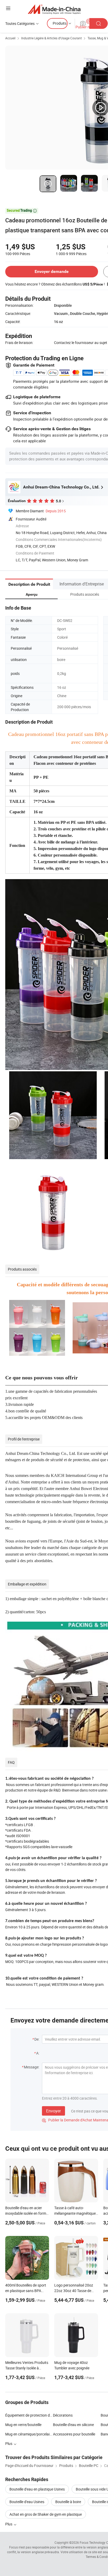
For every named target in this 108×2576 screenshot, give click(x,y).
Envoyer (53, 2111)
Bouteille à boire (68, 2502)
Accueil (10, 38)
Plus (9, 2524)
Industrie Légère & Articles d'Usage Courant (52, 38)
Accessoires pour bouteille (74, 2434)
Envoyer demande (52, 271)
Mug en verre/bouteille (23, 2425)
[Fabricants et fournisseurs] (54, 9)
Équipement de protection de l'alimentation (29, 2415)
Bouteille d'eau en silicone (73, 2425)
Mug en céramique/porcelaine (29, 2434)
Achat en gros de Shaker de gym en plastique (46, 2514)
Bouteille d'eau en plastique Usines (37, 2489)
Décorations (63, 2415)
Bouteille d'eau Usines (27, 2502)
